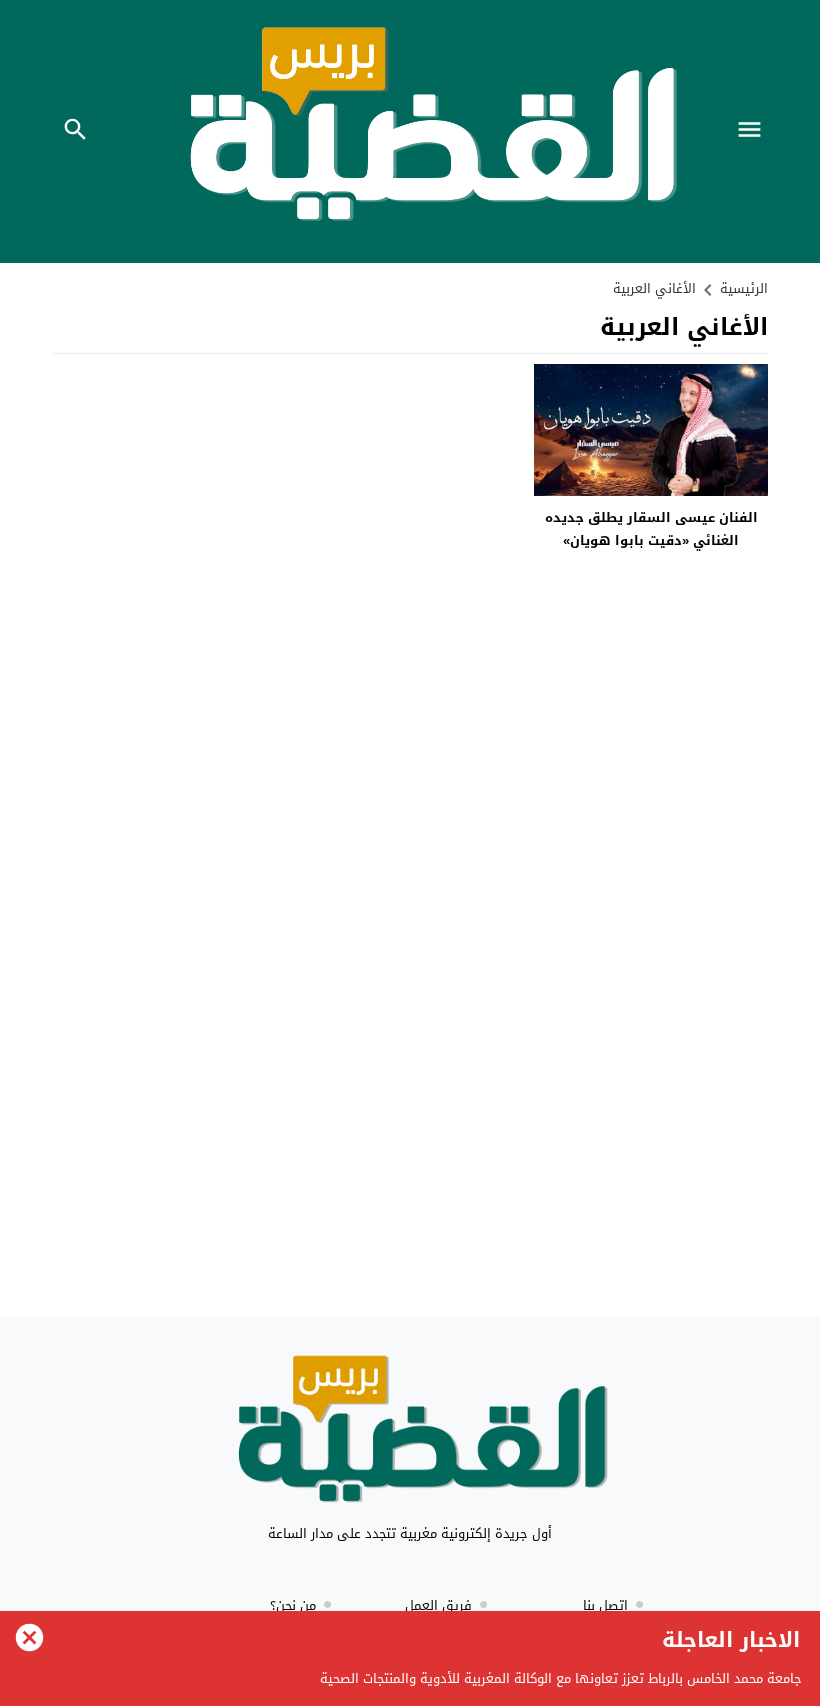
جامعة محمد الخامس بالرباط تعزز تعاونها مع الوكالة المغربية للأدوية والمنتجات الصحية (561, 1678)
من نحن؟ (293, 1605)
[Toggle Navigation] (754, 131)
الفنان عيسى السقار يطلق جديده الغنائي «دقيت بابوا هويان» (651, 529)
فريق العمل (438, 1605)
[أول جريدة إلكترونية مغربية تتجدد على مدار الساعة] (410, 1434)
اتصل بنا (605, 1605)
